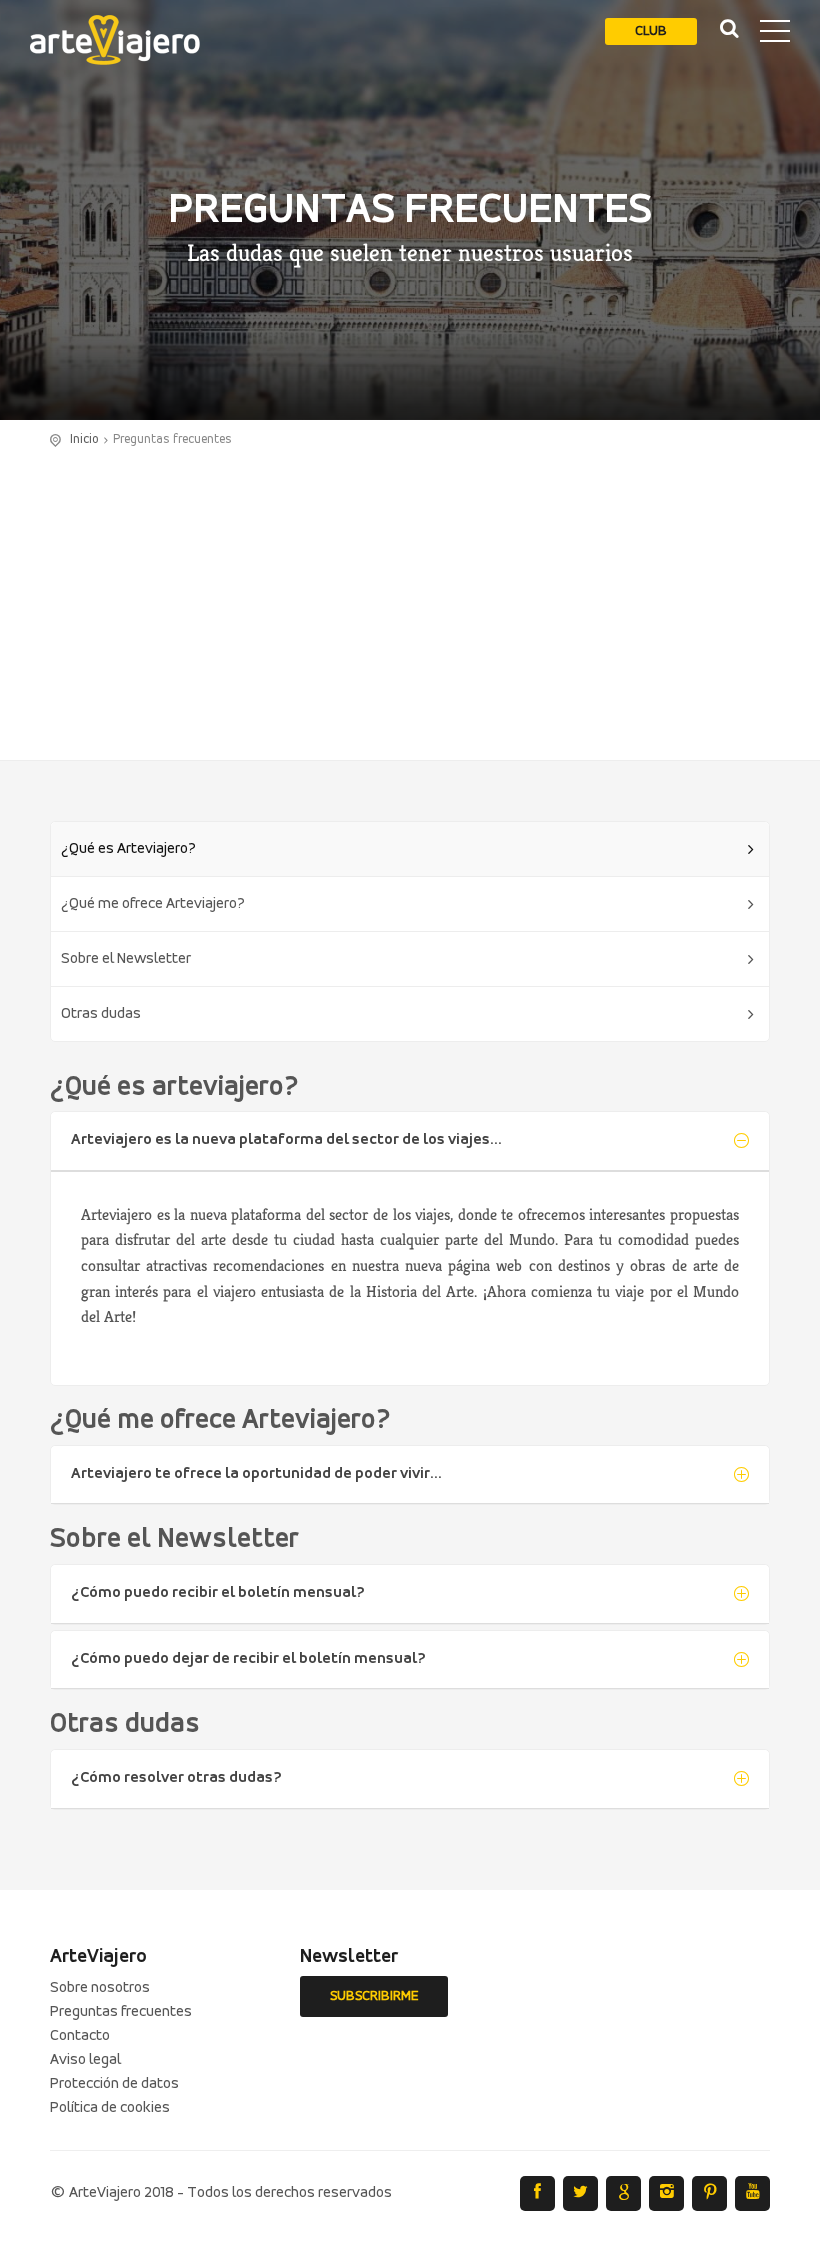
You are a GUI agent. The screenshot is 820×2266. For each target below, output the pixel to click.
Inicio (84, 439)
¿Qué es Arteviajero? (128, 849)
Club (651, 31)
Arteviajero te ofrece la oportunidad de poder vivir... (256, 1474)
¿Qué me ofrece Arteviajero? (153, 904)
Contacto (80, 2036)
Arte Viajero (115, 40)
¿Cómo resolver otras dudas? (176, 1778)
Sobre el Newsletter (126, 959)
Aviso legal (85, 2060)
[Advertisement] (410, 600)
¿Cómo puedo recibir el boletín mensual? (218, 1593)
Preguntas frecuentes (121, 2012)
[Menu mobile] (775, 35)
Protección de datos (114, 2084)
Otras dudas (101, 1014)
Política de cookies (110, 2108)
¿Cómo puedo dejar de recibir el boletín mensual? (248, 1659)
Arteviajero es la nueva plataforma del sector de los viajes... (286, 1140)
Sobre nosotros (100, 1988)
